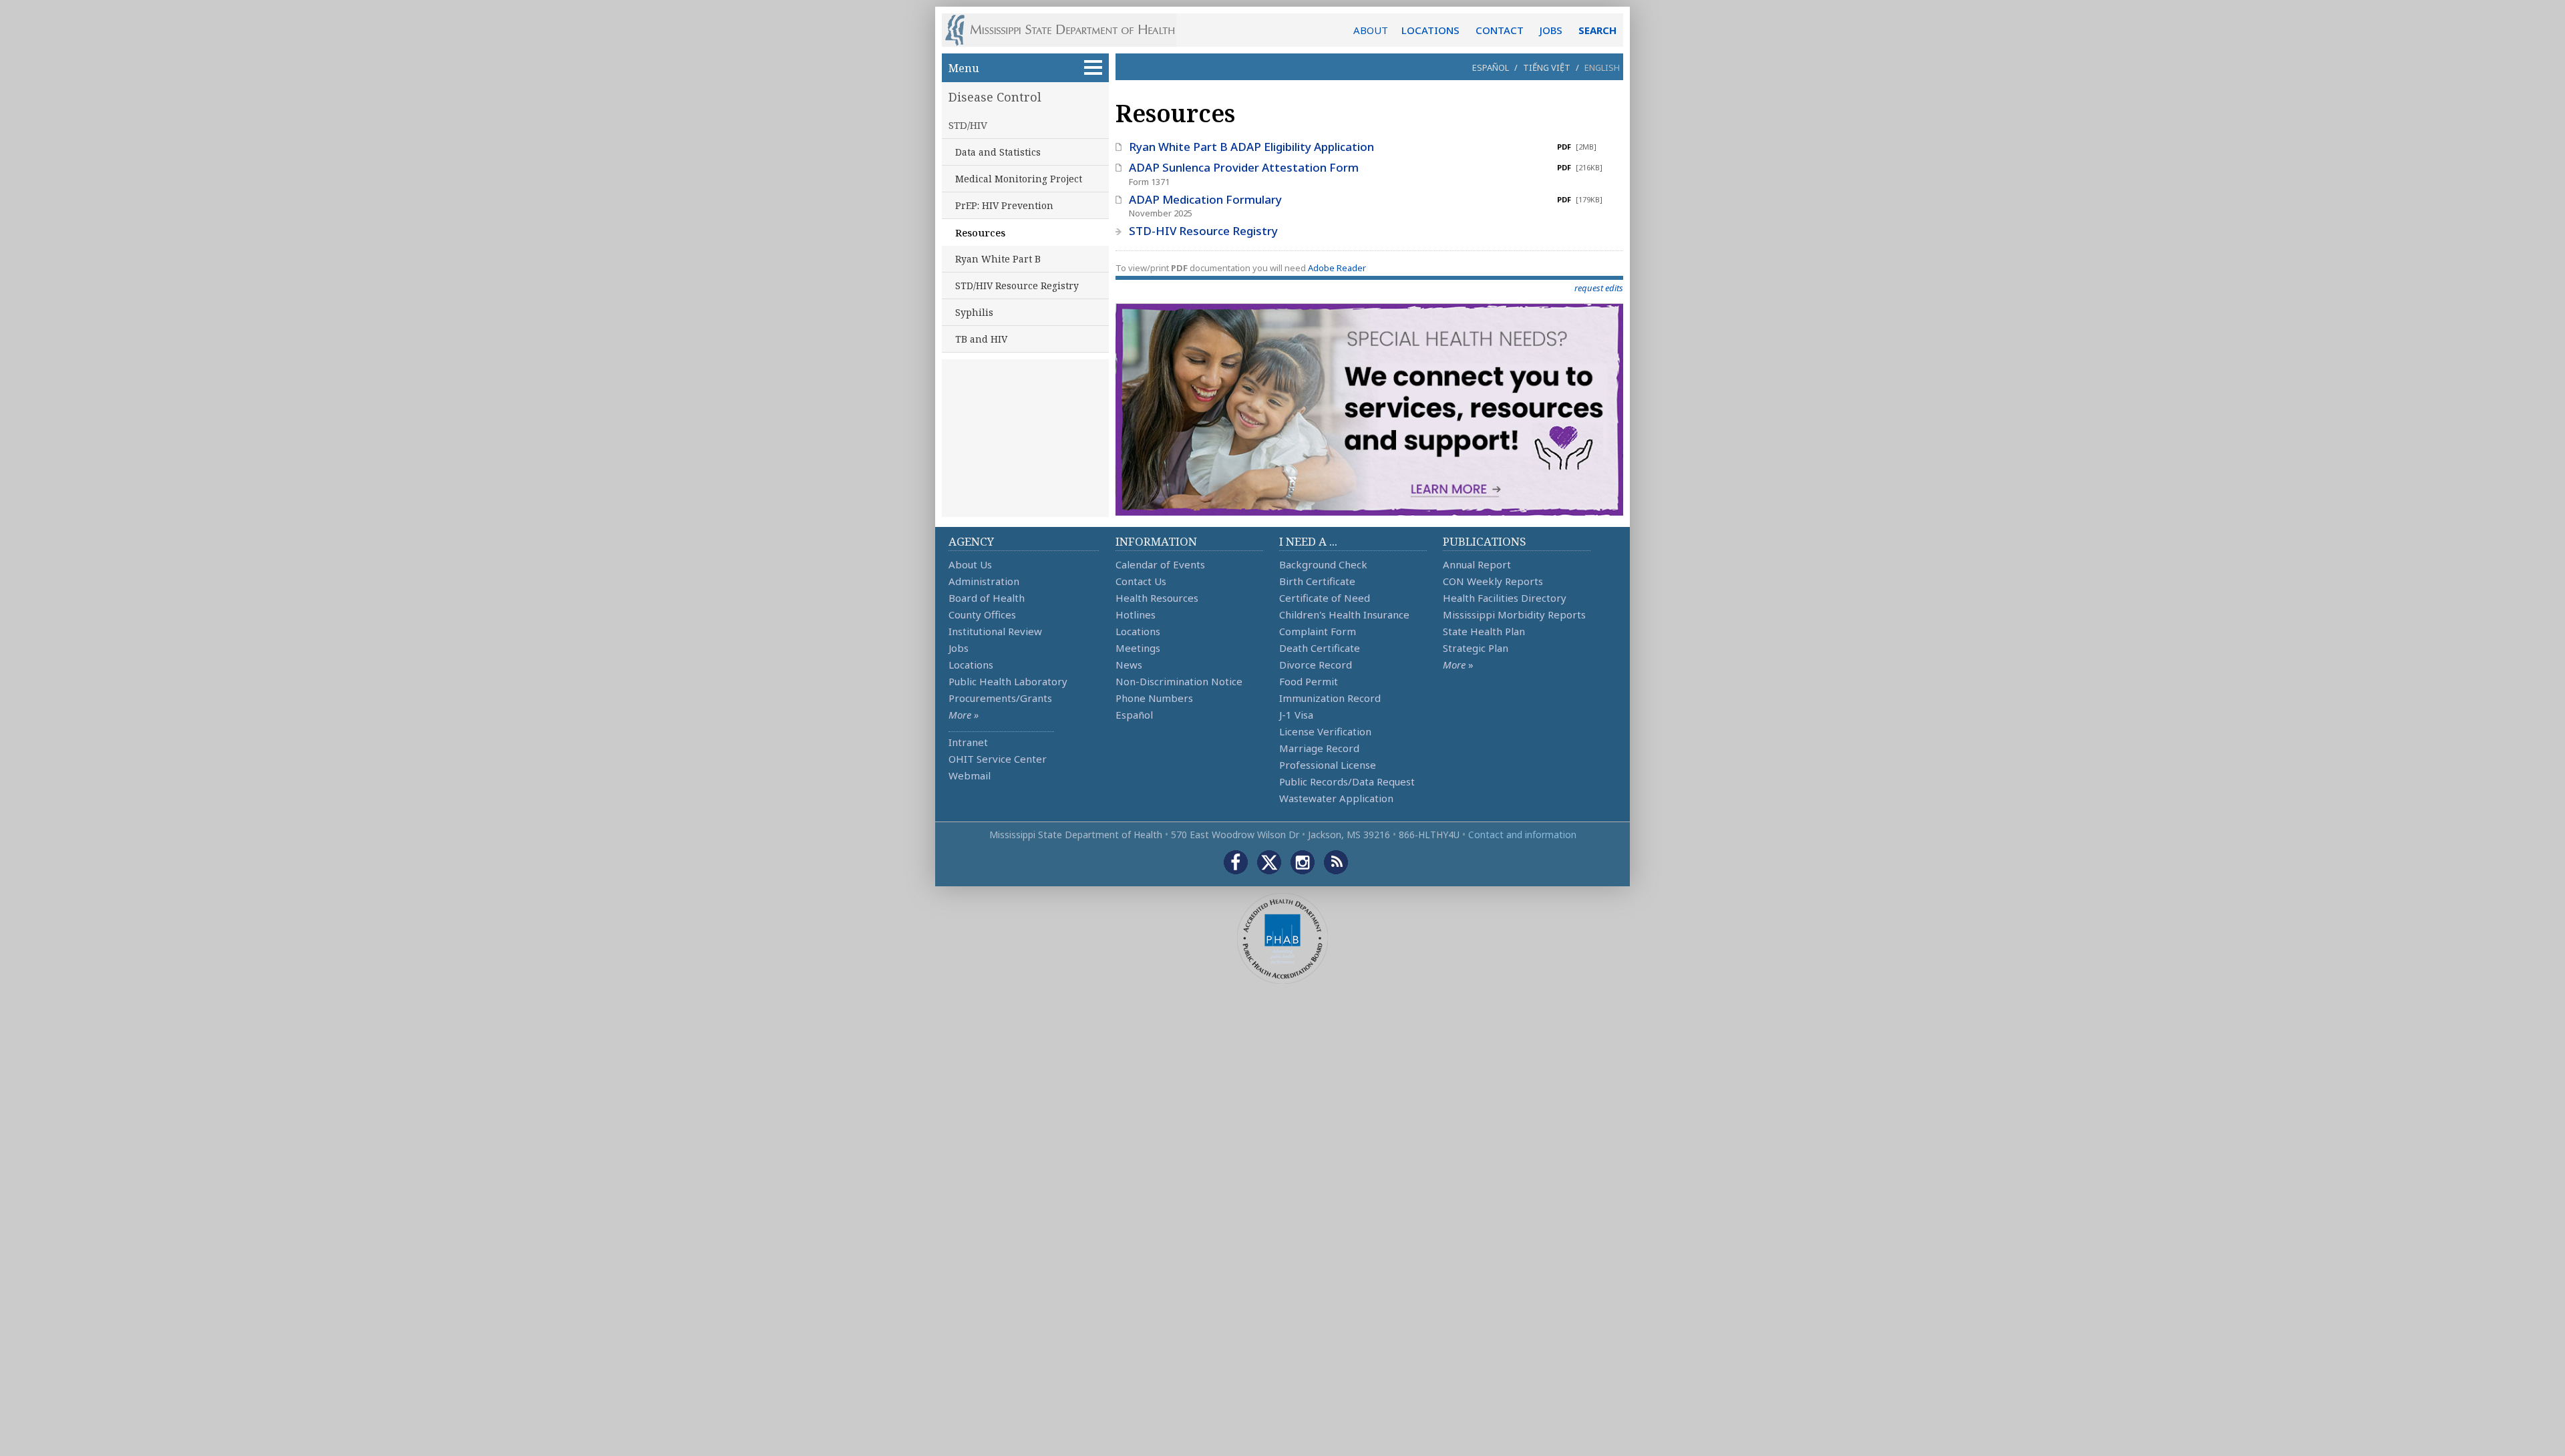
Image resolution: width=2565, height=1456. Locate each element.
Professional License (1328, 765)
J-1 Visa (1296, 715)
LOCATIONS (1430, 30)
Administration (984, 581)
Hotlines (1136, 614)
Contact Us (1141, 581)
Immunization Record (1330, 698)
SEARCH (1597, 30)
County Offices (982, 614)
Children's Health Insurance (1344, 614)
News (1129, 665)
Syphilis (974, 312)
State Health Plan (1484, 631)
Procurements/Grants (1000, 698)
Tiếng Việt (1547, 67)
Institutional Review (995, 631)
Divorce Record (1316, 665)
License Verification (1325, 731)
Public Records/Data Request (1347, 781)
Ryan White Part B (998, 259)
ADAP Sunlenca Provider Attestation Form (1244, 167)
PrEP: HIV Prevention (1004, 205)
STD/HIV (968, 125)
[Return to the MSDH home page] (1067, 30)
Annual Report (1477, 564)
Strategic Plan (1476, 648)
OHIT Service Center (998, 759)
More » (964, 715)
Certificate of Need (1325, 598)
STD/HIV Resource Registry (1017, 286)
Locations (971, 665)
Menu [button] (964, 68)
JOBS (1551, 30)
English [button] (1602, 67)
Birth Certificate (1317, 581)
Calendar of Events (1160, 564)
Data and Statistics (998, 152)
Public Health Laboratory (1008, 681)
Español (1491, 67)
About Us (970, 564)
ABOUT (1371, 30)
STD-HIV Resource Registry (1203, 231)
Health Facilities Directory (1505, 598)
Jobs (959, 648)
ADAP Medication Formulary (1205, 199)
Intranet (968, 742)
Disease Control (995, 97)
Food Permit (1309, 681)
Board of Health (987, 598)
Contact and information (1522, 835)
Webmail (970, 775)
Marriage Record (1319, 748)
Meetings (1138, 648)
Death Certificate (1320, 648)
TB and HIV (981, 339)
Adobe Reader (1337, 268)
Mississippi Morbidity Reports (1514, 614)
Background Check (1323, 564)
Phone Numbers (1154, 698)
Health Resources (1157, 598)
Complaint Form (1318, 631)
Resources (980, 232)
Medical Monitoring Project (1019, 179)
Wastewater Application (1336, 798)
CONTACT (1500, 30)
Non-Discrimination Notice (1179, 681)
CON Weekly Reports (1493, 581)
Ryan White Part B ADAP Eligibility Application (1251, 147)
